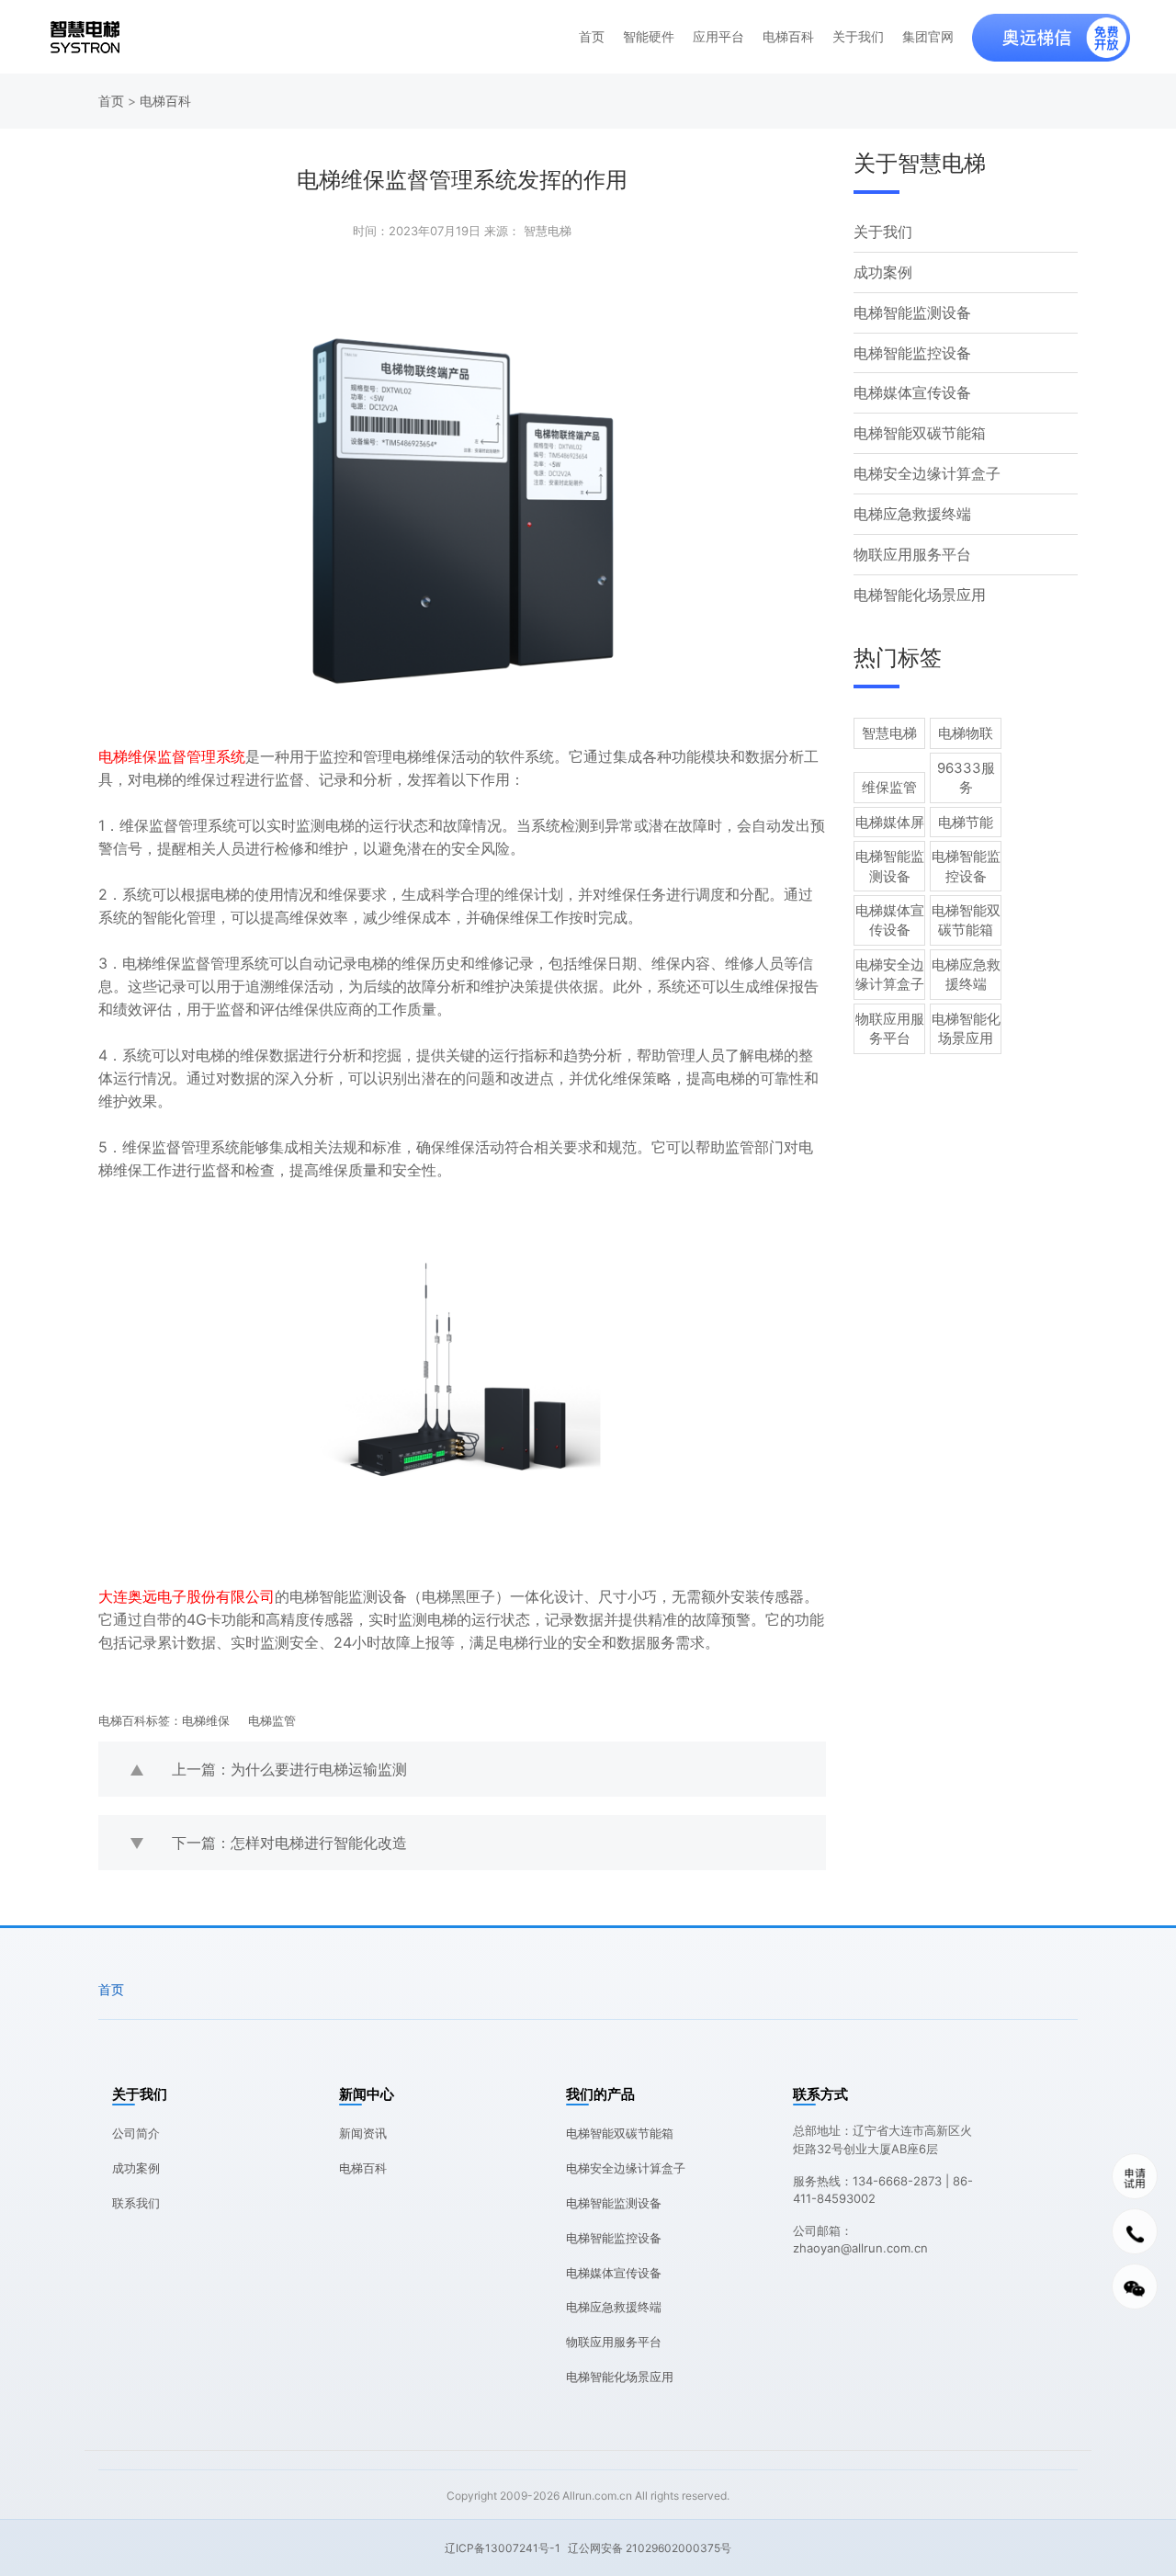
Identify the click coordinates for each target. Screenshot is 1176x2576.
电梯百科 (788, 37)
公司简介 (136, 2133)
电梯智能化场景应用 (920, 595)
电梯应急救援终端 (912, 514)
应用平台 (718, 37)
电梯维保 (206, 1720)
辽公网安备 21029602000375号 (650, 2548)
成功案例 (883, 272)
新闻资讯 (363, 2133)
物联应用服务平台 (912, 554)
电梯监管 (272, 1720)
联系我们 (136, 2203)
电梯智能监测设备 (912, 312)
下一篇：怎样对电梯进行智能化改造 (289, 1843)
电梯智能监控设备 (912, 353)
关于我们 (858, 37)
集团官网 (928, 37)
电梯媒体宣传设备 (912, 392)
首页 (592, 37)
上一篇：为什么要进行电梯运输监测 (289, 1769)
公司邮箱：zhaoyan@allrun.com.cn (860, 2240)
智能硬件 (649, 37)
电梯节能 (966, 822)
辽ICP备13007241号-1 (503, 2548)
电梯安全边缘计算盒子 (927, 473)
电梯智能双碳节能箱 (920, 433)
